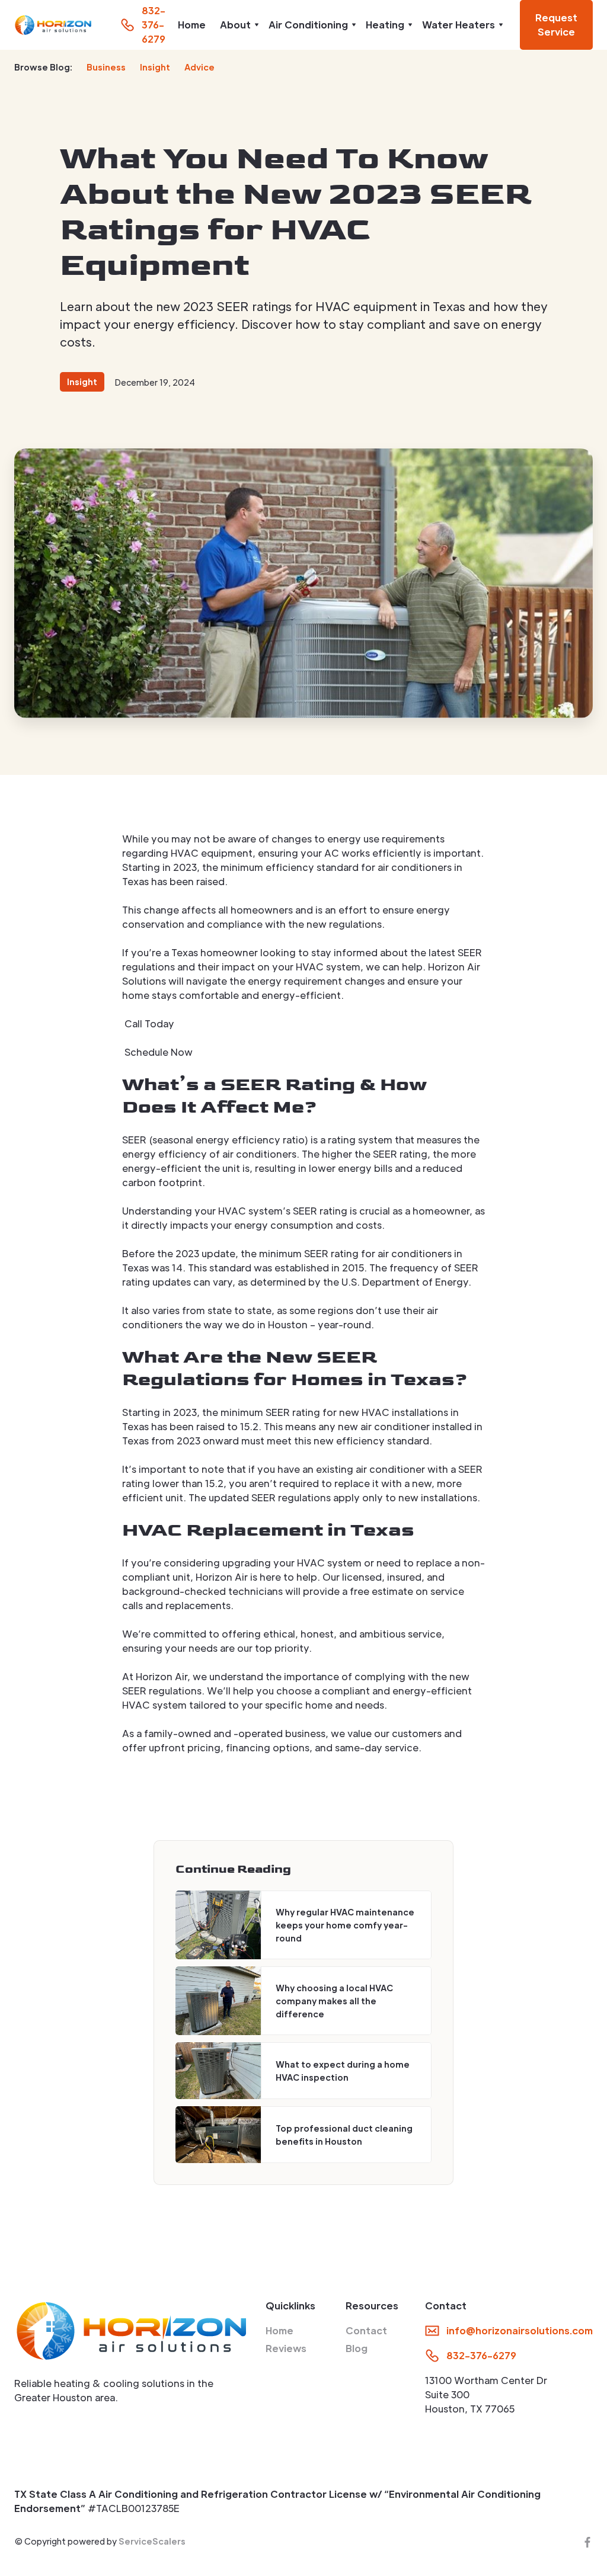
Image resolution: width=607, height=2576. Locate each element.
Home (192, 25)
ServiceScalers (152, 2541)
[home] (53, 25)
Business (106, 67)
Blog (357, 2348)
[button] (237, 25)
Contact (366, 2330)
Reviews (286, 2348)
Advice (199, 67)
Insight (155, 67)
